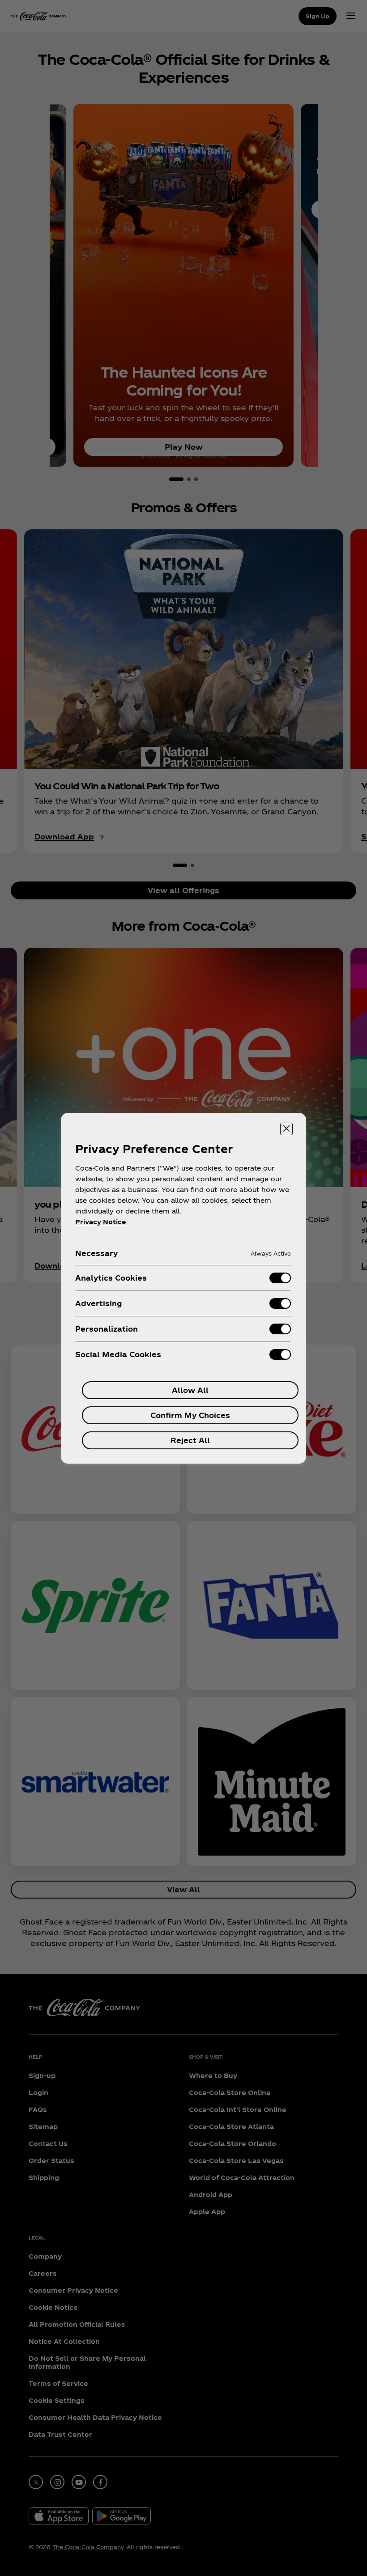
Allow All (190, 1390)
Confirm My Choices (190, 1415)
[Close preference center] (286, 1129)
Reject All (190, 1440)
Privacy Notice (101, 1222)
